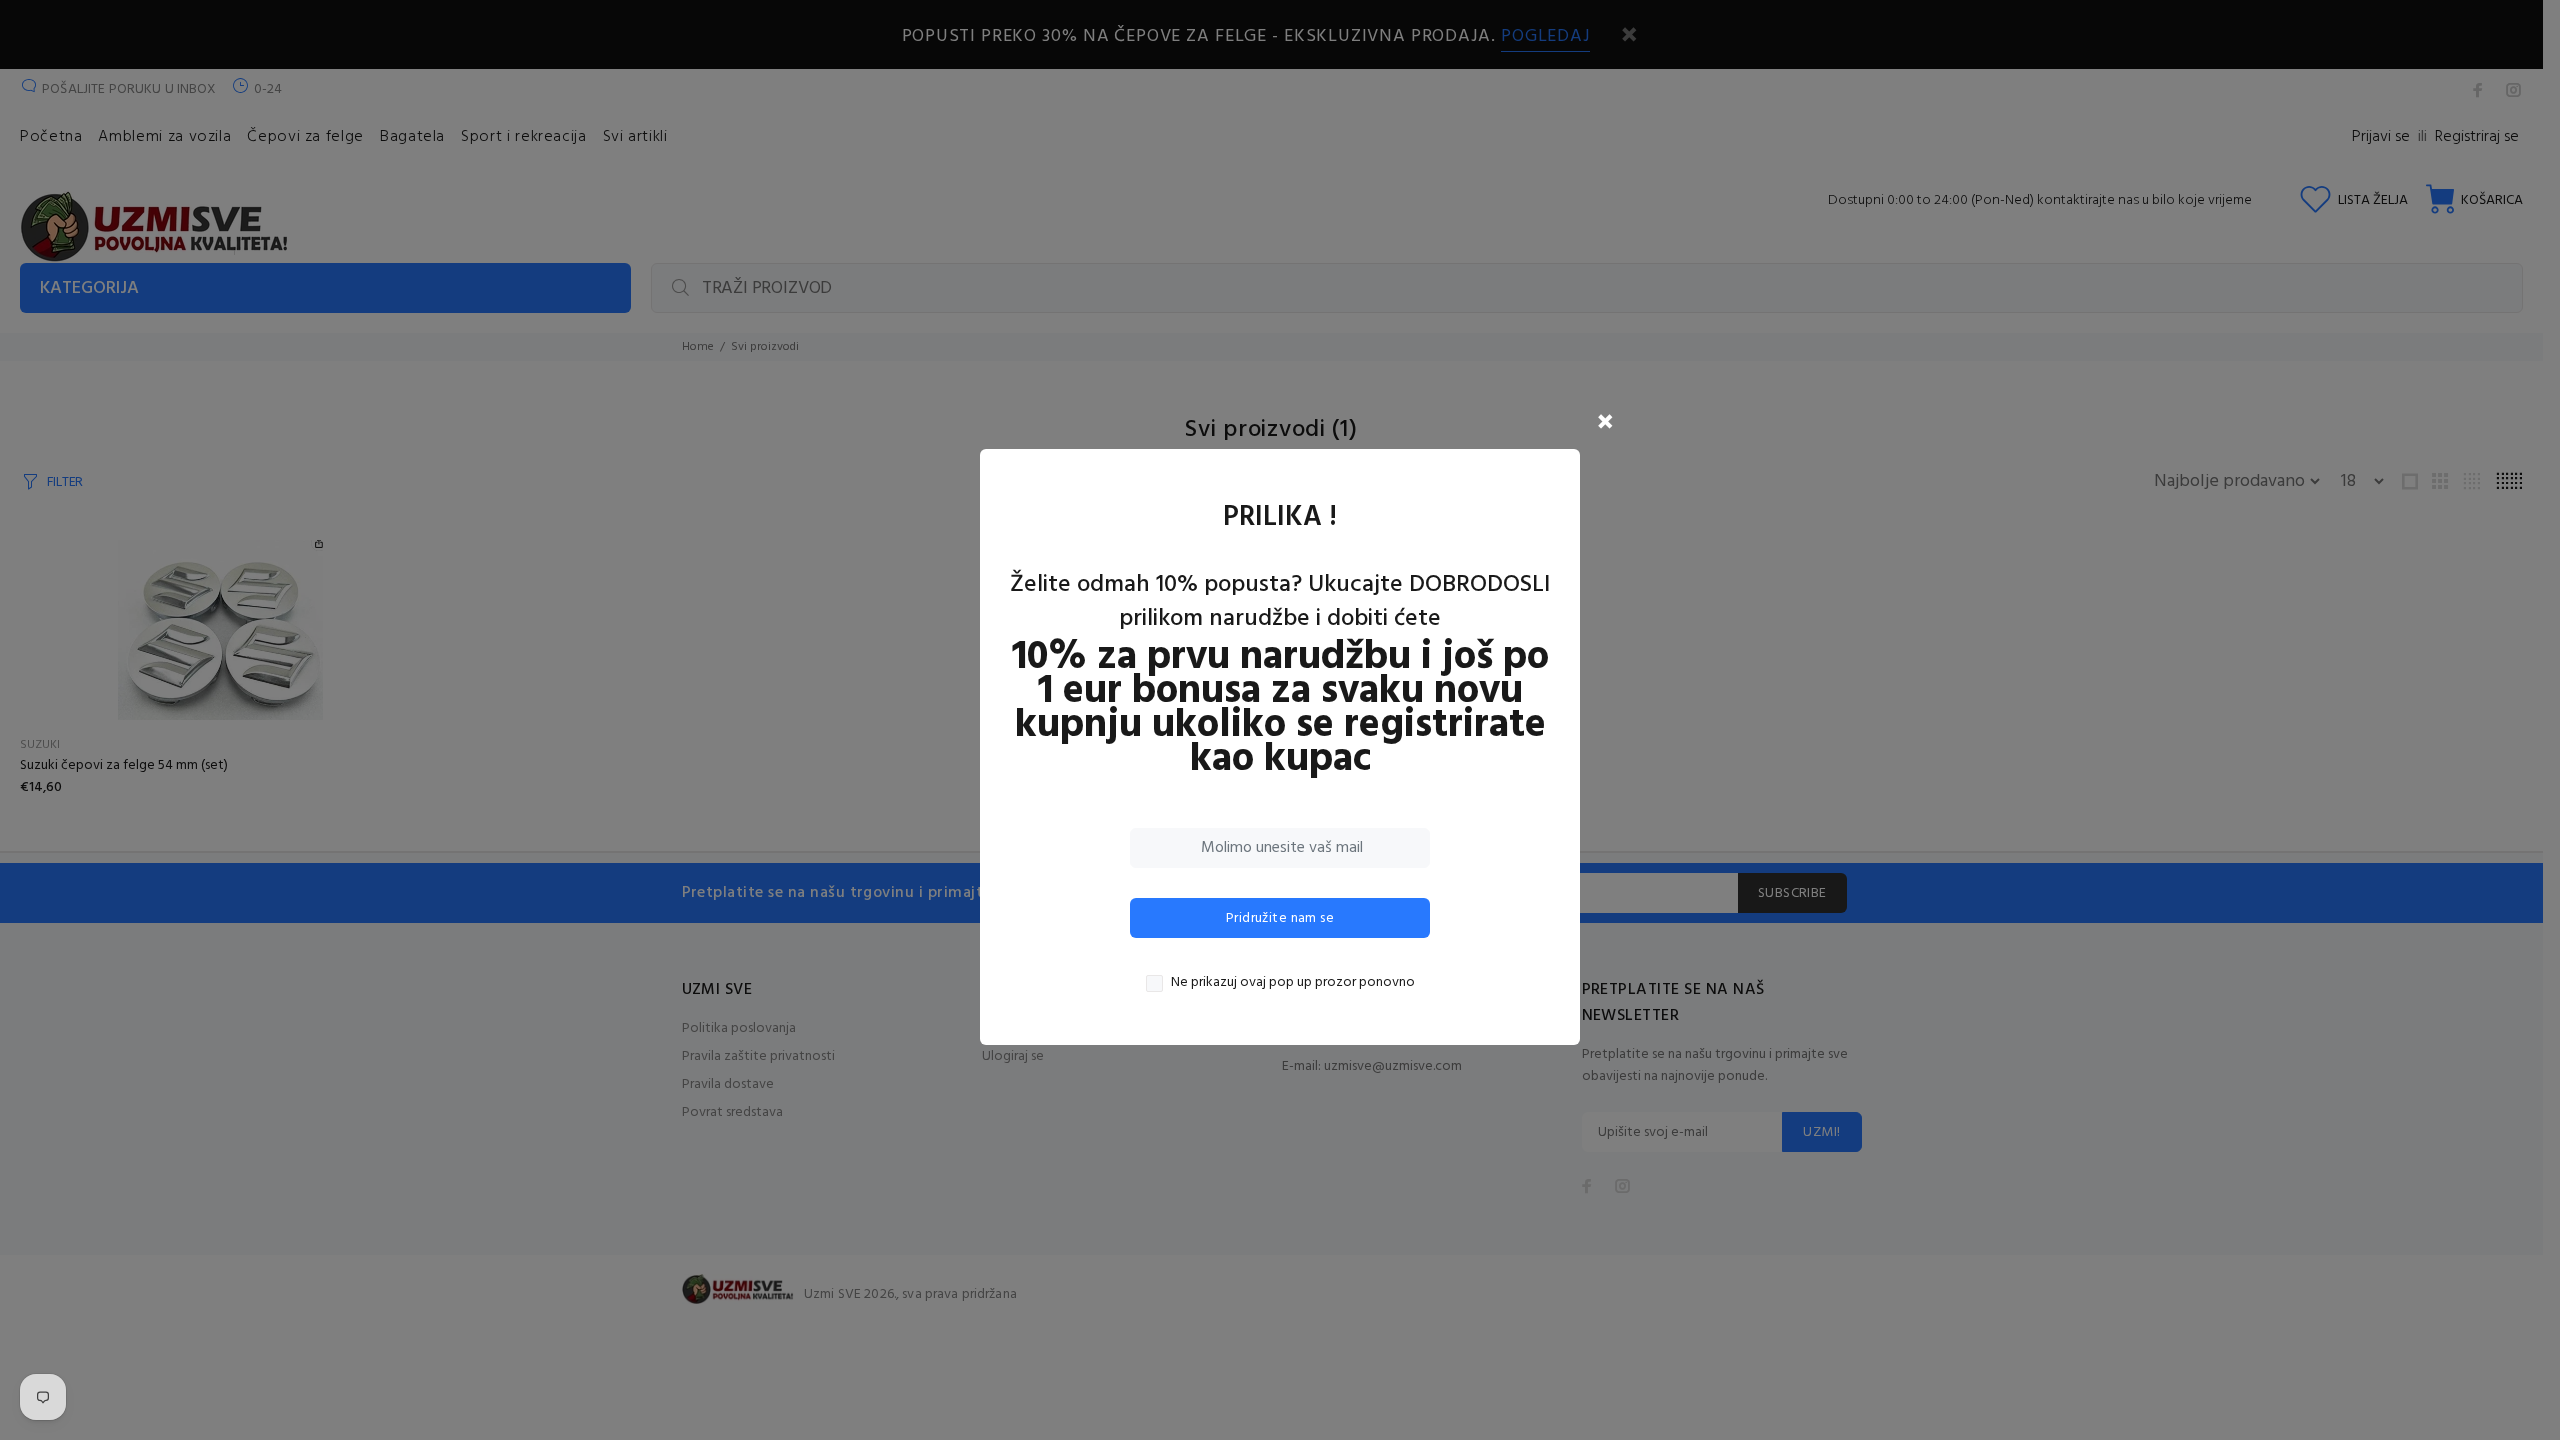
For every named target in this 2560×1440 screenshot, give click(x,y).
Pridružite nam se (1280, 918)
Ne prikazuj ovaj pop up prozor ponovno (1293, 983)
